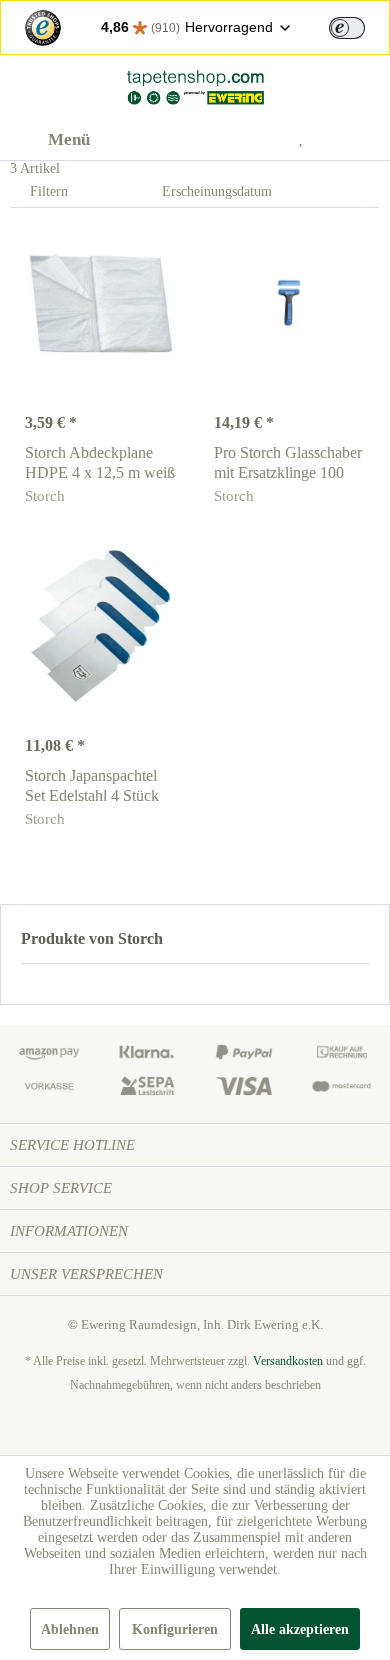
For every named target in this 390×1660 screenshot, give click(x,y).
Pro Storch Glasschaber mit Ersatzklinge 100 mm (288, 463)
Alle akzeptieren (300, 1629)
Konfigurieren (175, 1629)
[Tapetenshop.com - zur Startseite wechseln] (195, 87)
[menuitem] (50, 140)
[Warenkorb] (358, 140)
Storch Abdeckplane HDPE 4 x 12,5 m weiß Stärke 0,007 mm (100, 463)
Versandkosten (288, 1361)
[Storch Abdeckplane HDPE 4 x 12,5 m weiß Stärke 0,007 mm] (100, 303)
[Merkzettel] (309, 140)
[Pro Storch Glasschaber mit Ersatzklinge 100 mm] (289, 303)
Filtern (47, 191)
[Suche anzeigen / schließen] (211, 140)
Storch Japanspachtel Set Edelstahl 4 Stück (92, 785)
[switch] (347, 28)
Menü (69, 139)
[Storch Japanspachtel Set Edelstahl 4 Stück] (100, 626)
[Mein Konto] (260, 140)
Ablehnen (70, 1629)
